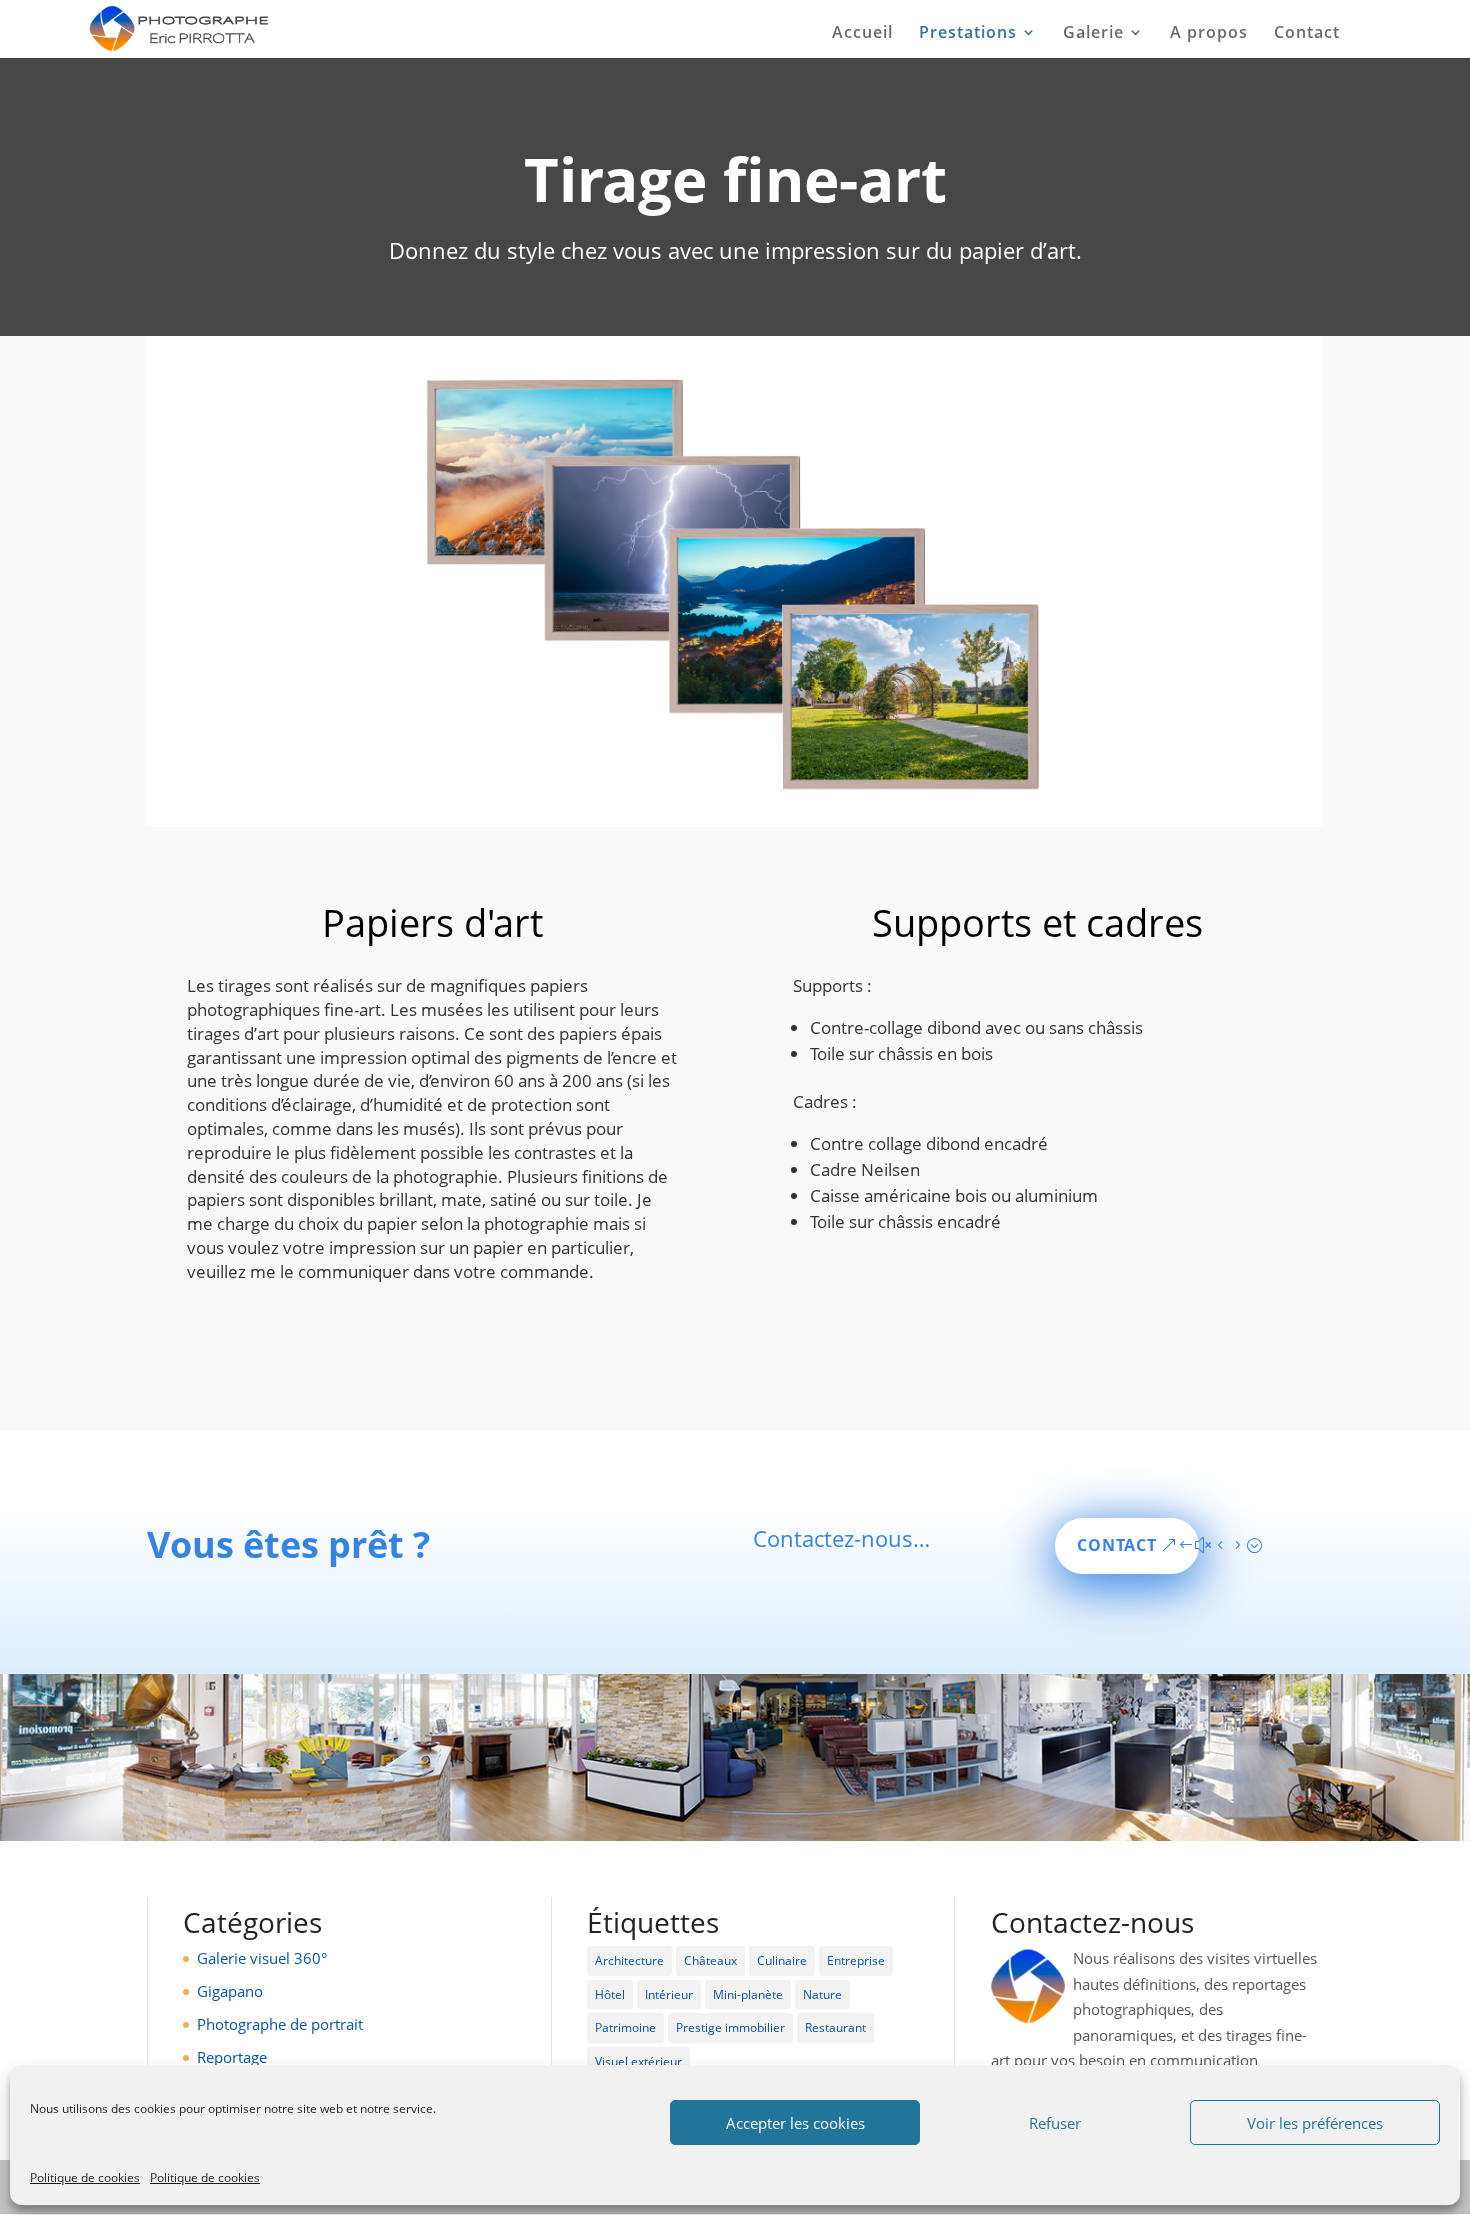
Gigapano (230, 1991)
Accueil (862, 34)
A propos (1209, 34)
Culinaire (782, 1960)
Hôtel (610, 1994)
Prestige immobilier (730, 2027)
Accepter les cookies (795, 2123)
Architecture (629, 1960)
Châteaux (710, 1960)
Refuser (1055, 2123)
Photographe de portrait (280, 2024)
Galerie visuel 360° (262, 1958)
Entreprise (856, 1960)
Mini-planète (748, 1994)
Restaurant (835, 2027)
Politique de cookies (85, 2177)
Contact (1307, 34)
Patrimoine (625, 2027)
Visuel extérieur (638, 2061)
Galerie (1093, 34)
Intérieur (669, 1994)
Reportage (232, 2057)
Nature (822, 1994)
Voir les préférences (1315, 2123)
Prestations (968, 34)
